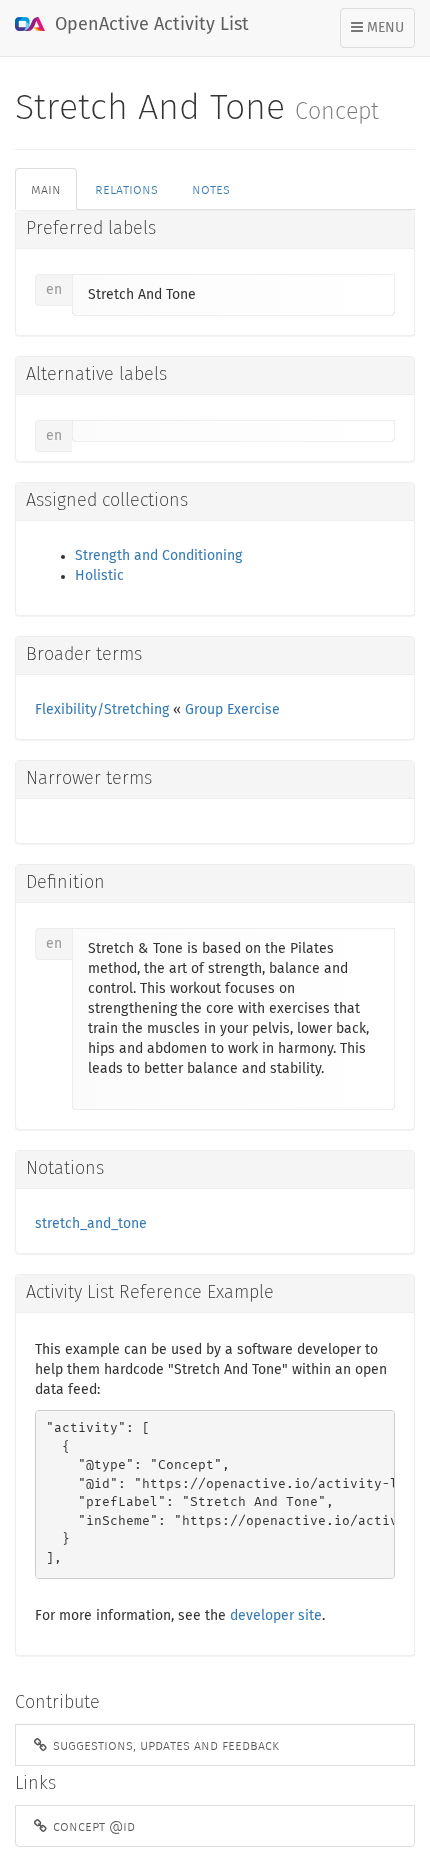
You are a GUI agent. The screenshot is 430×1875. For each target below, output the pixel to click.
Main (46, 189)
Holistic (99, 576)
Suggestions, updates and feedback (164, 1745)
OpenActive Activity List (149, 25)
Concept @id (92, 1826)
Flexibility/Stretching (102, 710)
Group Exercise (232, 710)
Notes (211, 189)
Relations (126, 189)
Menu (382, 34)
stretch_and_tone (91, 1224)
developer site (276, 1616)
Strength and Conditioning (158, 556)
